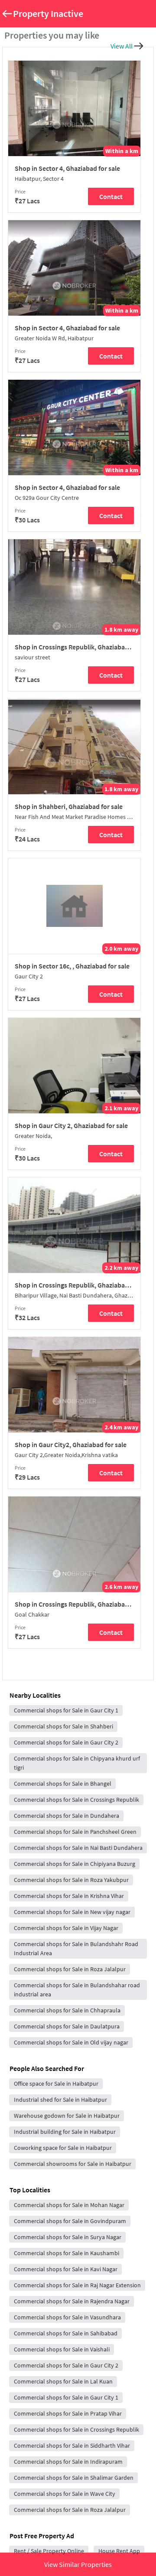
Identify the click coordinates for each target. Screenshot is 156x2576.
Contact (111, 196)
